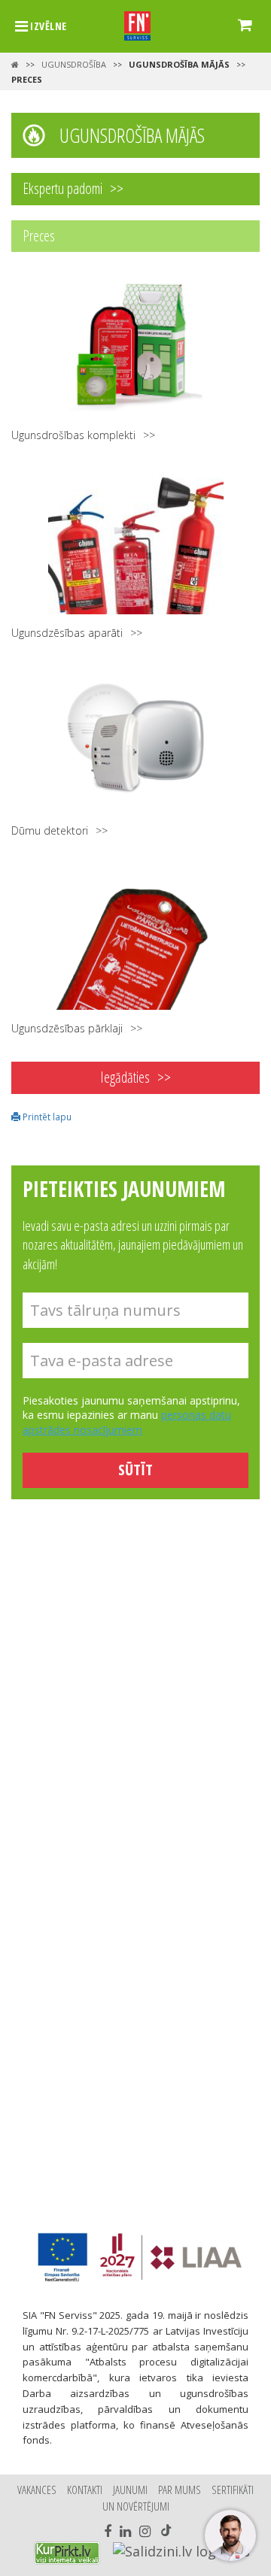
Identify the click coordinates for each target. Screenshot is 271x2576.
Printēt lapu (46, 1117)
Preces (27, 79)
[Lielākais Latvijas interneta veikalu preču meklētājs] (67, 2553)
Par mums (180, 2490)
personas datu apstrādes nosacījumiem (127, 1422)
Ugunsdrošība (74, 64)
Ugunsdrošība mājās (179, 64)
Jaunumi (130, 2490)
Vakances (37, 2490)
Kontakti (85, 2490)
